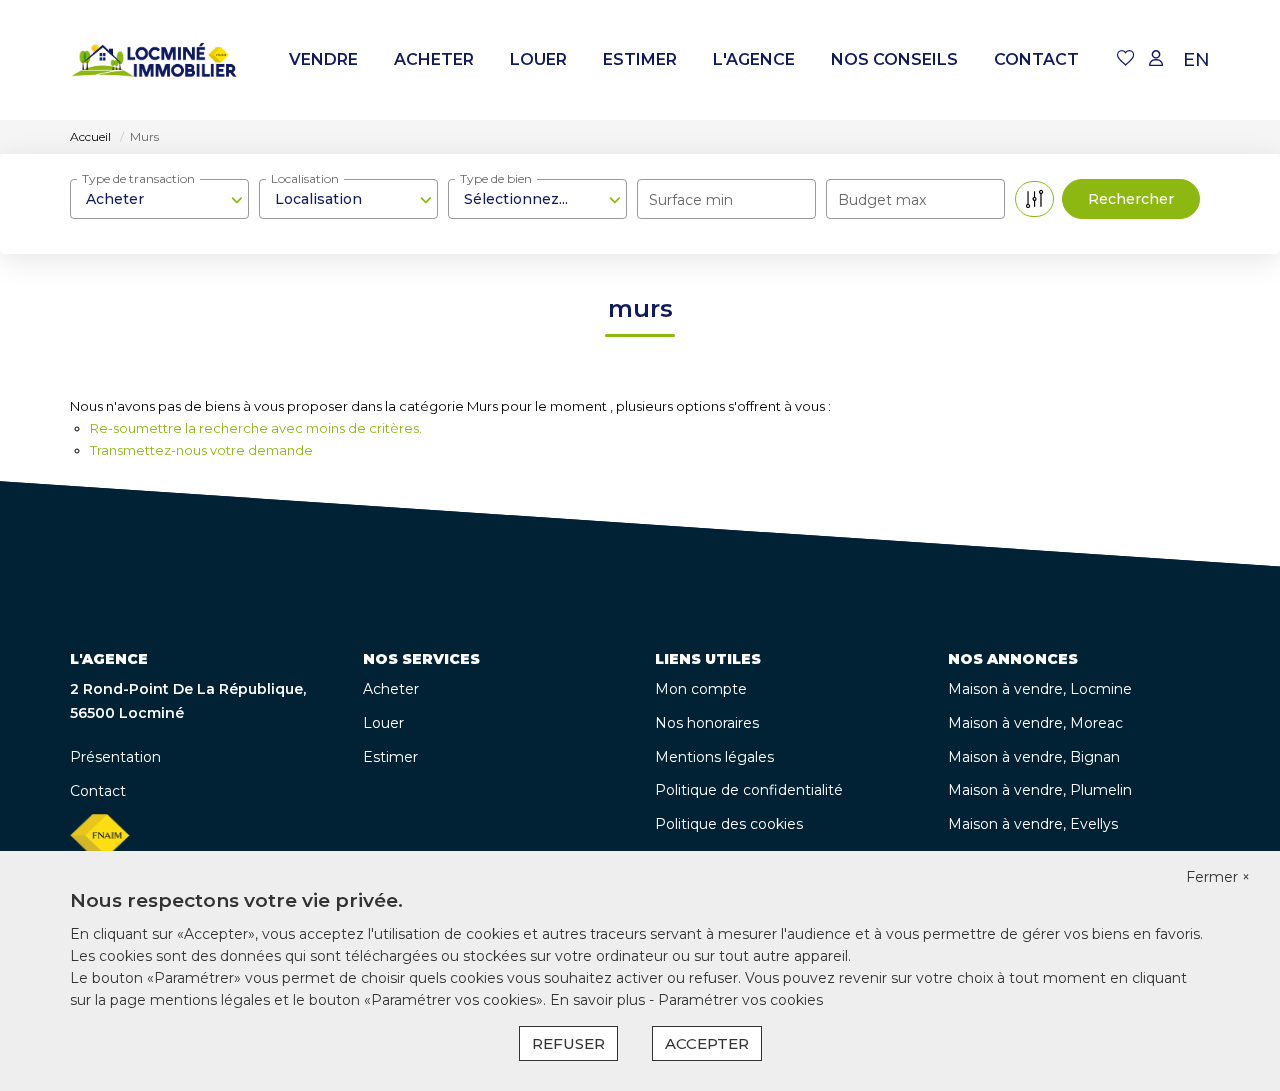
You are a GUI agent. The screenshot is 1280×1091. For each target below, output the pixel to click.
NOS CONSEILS (894, 59)
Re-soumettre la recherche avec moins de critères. (256, 428)
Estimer (390, 757)
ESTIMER (640, 59)
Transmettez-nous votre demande (201, 450)
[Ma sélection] (1126, 59)
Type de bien (496, 178)
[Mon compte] (1156, 59)
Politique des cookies (729, 824)
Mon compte (701, 689)
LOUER (538, 59)
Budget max (882, 200)
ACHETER (434, 59)
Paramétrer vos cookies (740, 1000)
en (1196, 60)
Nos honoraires (707, 723)
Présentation (115, 757)
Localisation (305, 178)
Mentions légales (714, 757)
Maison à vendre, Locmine (1040, 689)
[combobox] (159, 199)
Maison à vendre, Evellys (1033, 824)
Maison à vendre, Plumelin (1040, 790)
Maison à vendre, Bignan (1034, 757)
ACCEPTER (707, 1043)
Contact (98, 791)
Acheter (391, 689)
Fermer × (1218, 877)
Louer (383, 723)
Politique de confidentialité (749, 790)
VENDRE (323, 59)
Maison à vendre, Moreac (1035, 723)
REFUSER (568, 1043)
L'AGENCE (754, 59)
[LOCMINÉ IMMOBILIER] (155, 60)
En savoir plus (599, 1000)
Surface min (691, 200)
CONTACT (1036, 59)
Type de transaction (138, 178)
